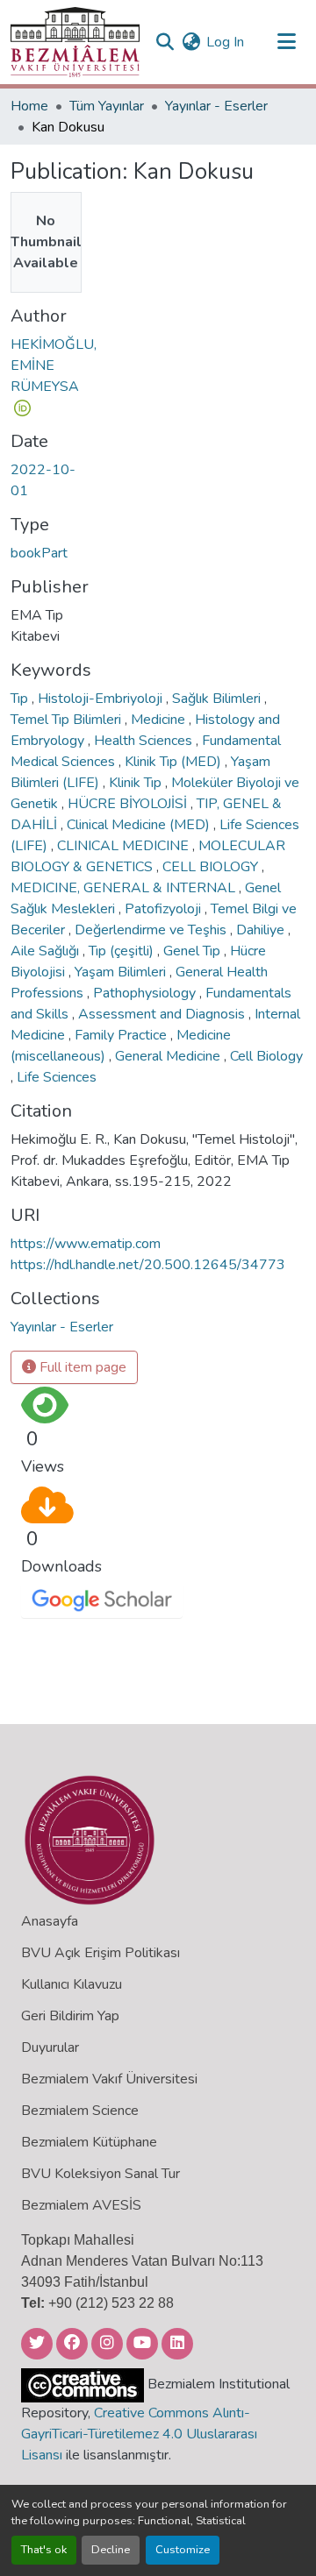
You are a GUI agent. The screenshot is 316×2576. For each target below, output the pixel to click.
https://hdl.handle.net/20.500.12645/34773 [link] (148, 1265)
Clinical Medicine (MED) (140, 825)
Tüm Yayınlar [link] (107, 106)
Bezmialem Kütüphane (89, 2142)
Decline (111, 2550)
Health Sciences (145, 741)
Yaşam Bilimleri (122, 972)
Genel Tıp (194, 951)
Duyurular (50, 2047)
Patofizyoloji (165, 909)
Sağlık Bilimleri (218, 699)
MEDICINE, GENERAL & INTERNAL (125, 888)
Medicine (160, 720)
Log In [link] (225, 42)
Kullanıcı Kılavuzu (72, 1984)
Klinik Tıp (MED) (175, 762)
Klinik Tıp (137, 783)
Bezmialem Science (80, 2111)
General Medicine (169, 1056)
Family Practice (122, 1035)
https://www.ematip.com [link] (86, 1244)
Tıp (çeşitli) (123, 951)
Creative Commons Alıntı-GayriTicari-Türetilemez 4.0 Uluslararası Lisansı (139, 2434)
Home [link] (29, 106)
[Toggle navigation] (286, 42)
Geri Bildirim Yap (70, 2016)
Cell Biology (266, 1056)
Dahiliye (262, 930)
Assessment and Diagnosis (163, 1014)
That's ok (44, 2550)
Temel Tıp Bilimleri (68, 720)
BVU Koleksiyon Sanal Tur (101, 2174)
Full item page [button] (81, 1367)
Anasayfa (50, 1921)
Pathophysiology (146, 993)
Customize (183, 2550)
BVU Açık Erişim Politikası (101, 1953)
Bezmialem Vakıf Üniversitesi (109, 2079)
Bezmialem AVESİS (81, 2205)
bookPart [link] (39, 553)
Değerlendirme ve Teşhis (152, 930)
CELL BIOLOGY (212, 867)
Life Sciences (57, 1077)
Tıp (21, 699)
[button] (75, 42)
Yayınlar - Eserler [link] (216, 106)
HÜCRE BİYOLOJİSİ (129, 804)
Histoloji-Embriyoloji (102, 699)
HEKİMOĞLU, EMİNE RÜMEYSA (54, 365)
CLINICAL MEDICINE (125, 846)
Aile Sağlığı (47, 951)
